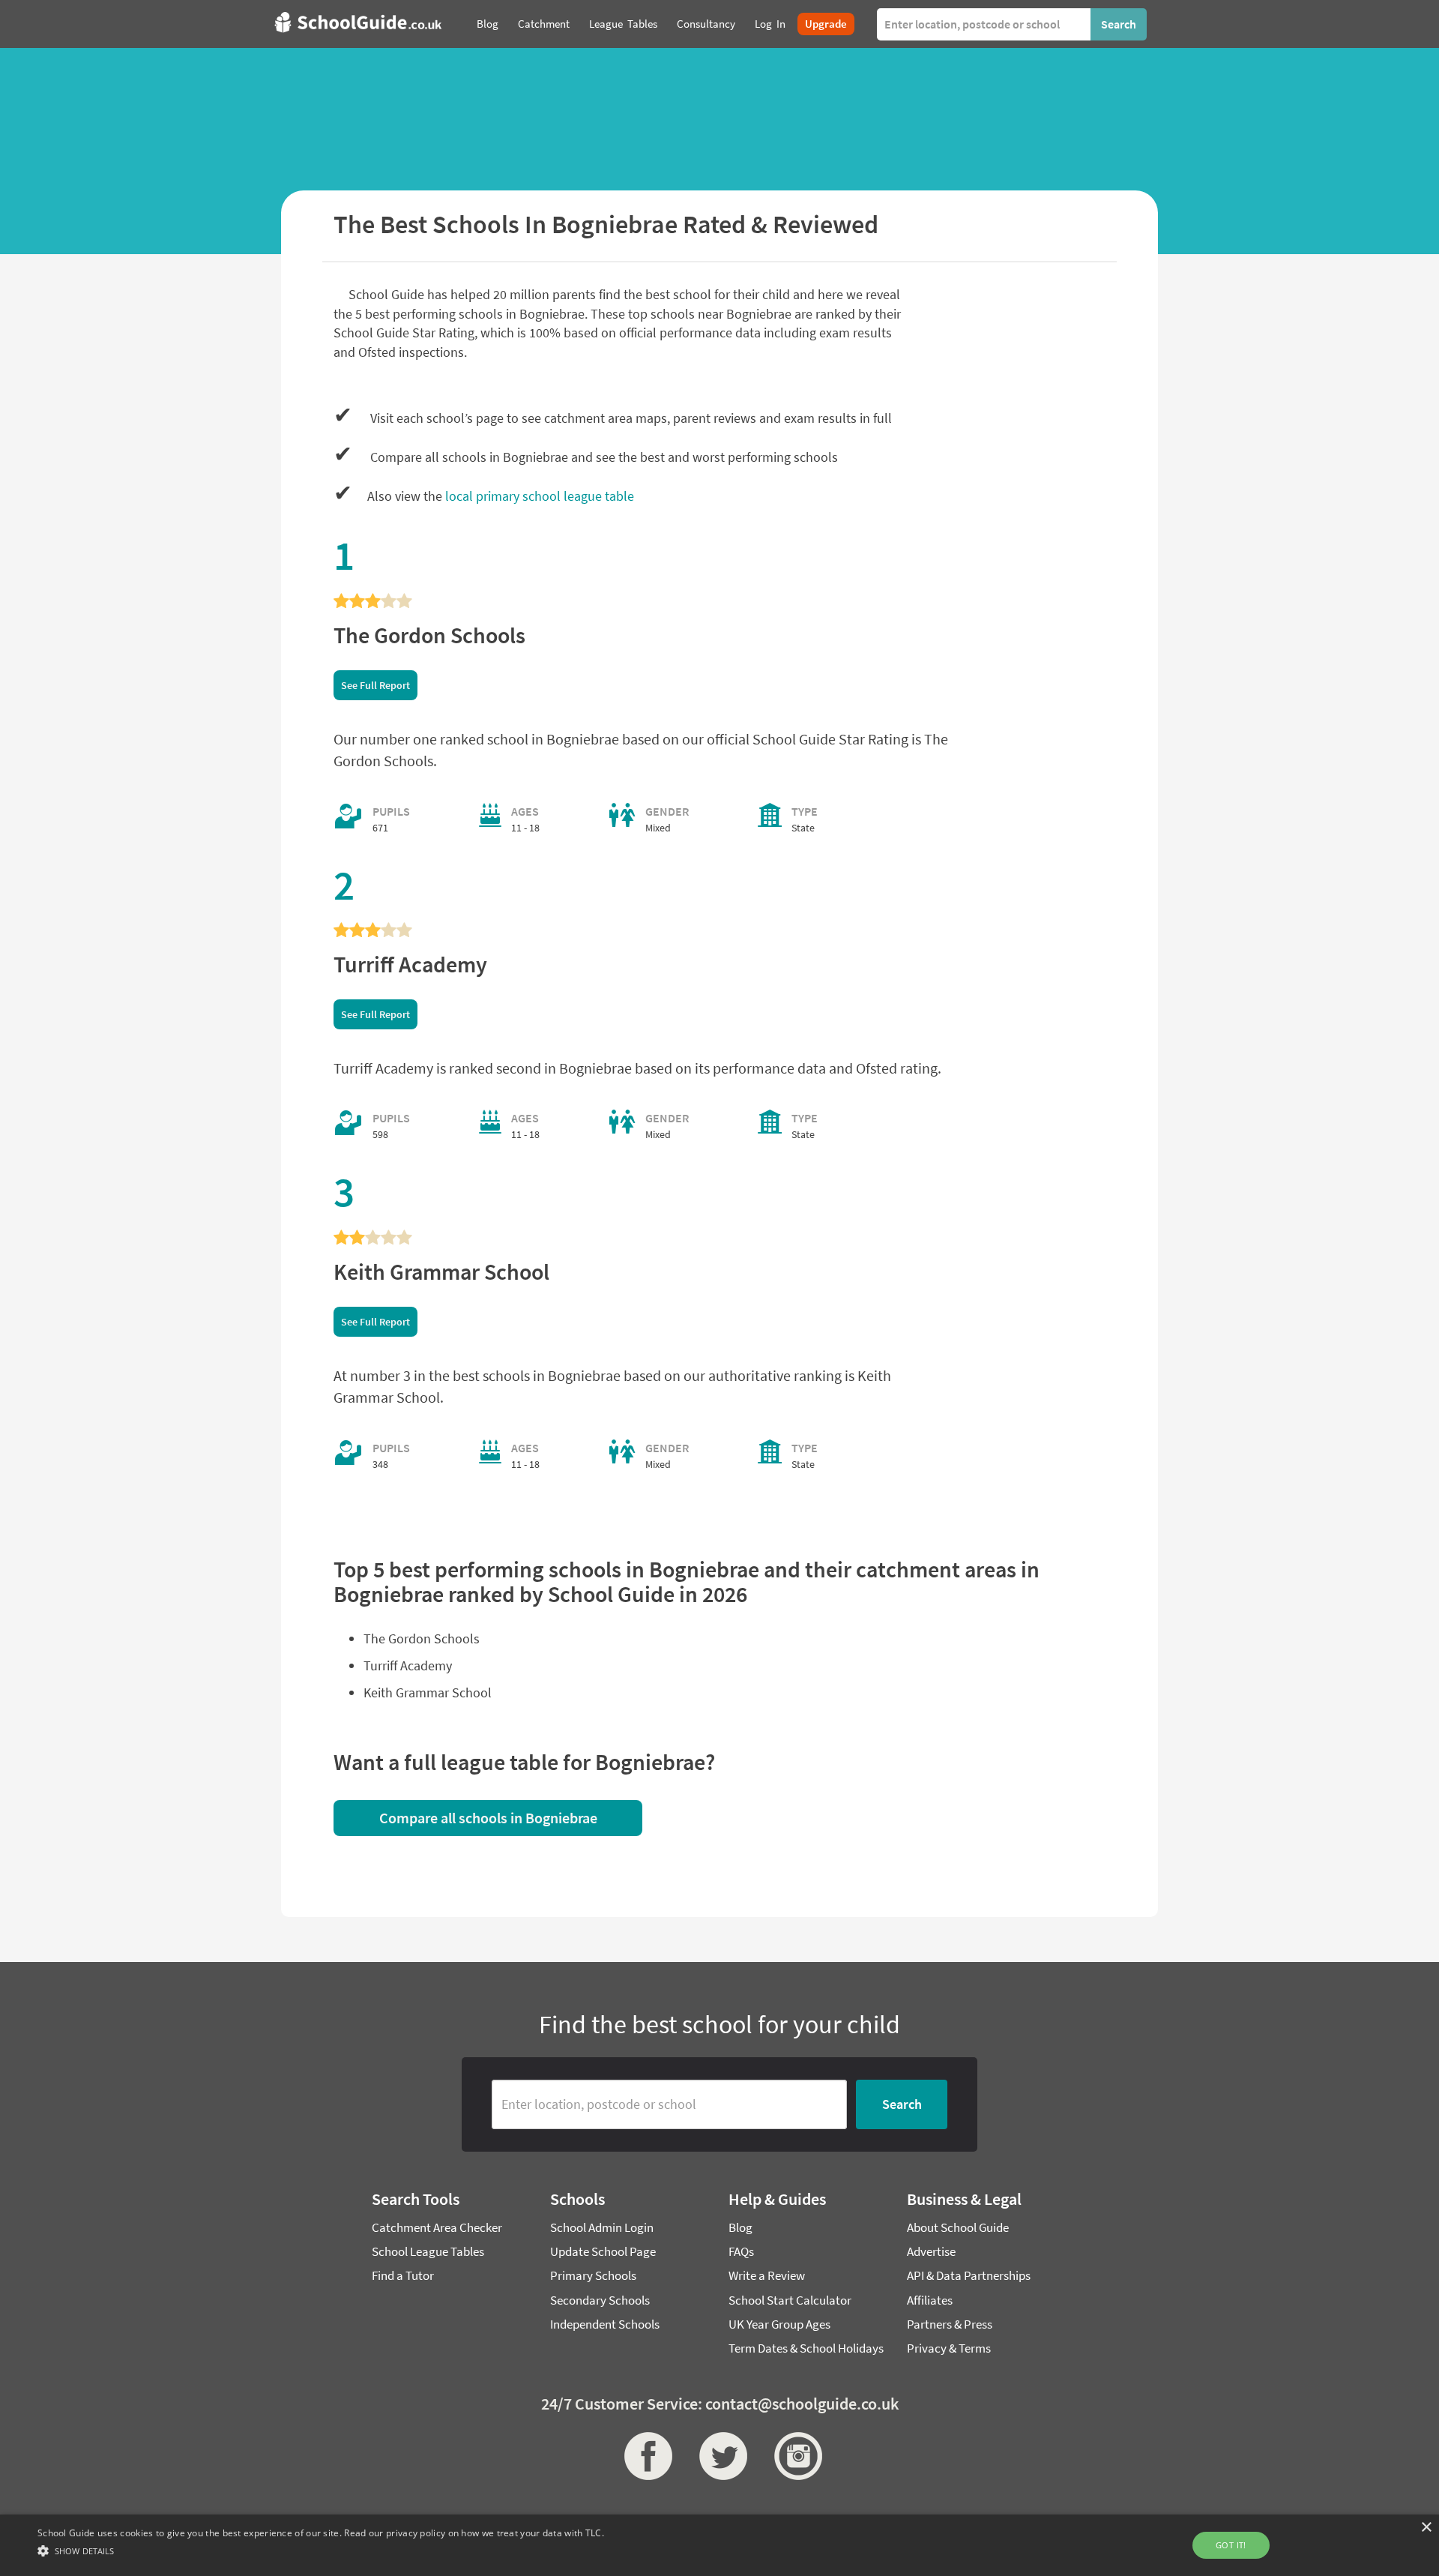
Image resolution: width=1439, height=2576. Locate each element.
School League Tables (428, 2251)
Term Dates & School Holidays (806, 2348)
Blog (740, 2227)
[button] (321, 2550)
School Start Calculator (790, 2300)
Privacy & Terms (949, 2348)
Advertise (931, 2251)
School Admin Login (602, 2227)
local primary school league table (540, 496)
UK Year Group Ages (779, 2324)
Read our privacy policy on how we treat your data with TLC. (474, 2533)
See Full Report (375, 685)
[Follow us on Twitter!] (719, 2456)
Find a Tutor (403, 2275)
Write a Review (767, 2275)
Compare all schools (488, 1818)
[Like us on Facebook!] (645, 2456)
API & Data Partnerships (969, 2275)
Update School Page (603, 2251)
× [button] (1426, 2528)
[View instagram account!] (794, 2456)
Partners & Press (950, 2324)
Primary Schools (593, 2275)
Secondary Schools (600, 2300)
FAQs (741, 2251)
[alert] (719, 2545)
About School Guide (958, 2227)
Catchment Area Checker (437, 2227)
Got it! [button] (1231, 2545)
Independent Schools (605, 2324)
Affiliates (930, 2300)
